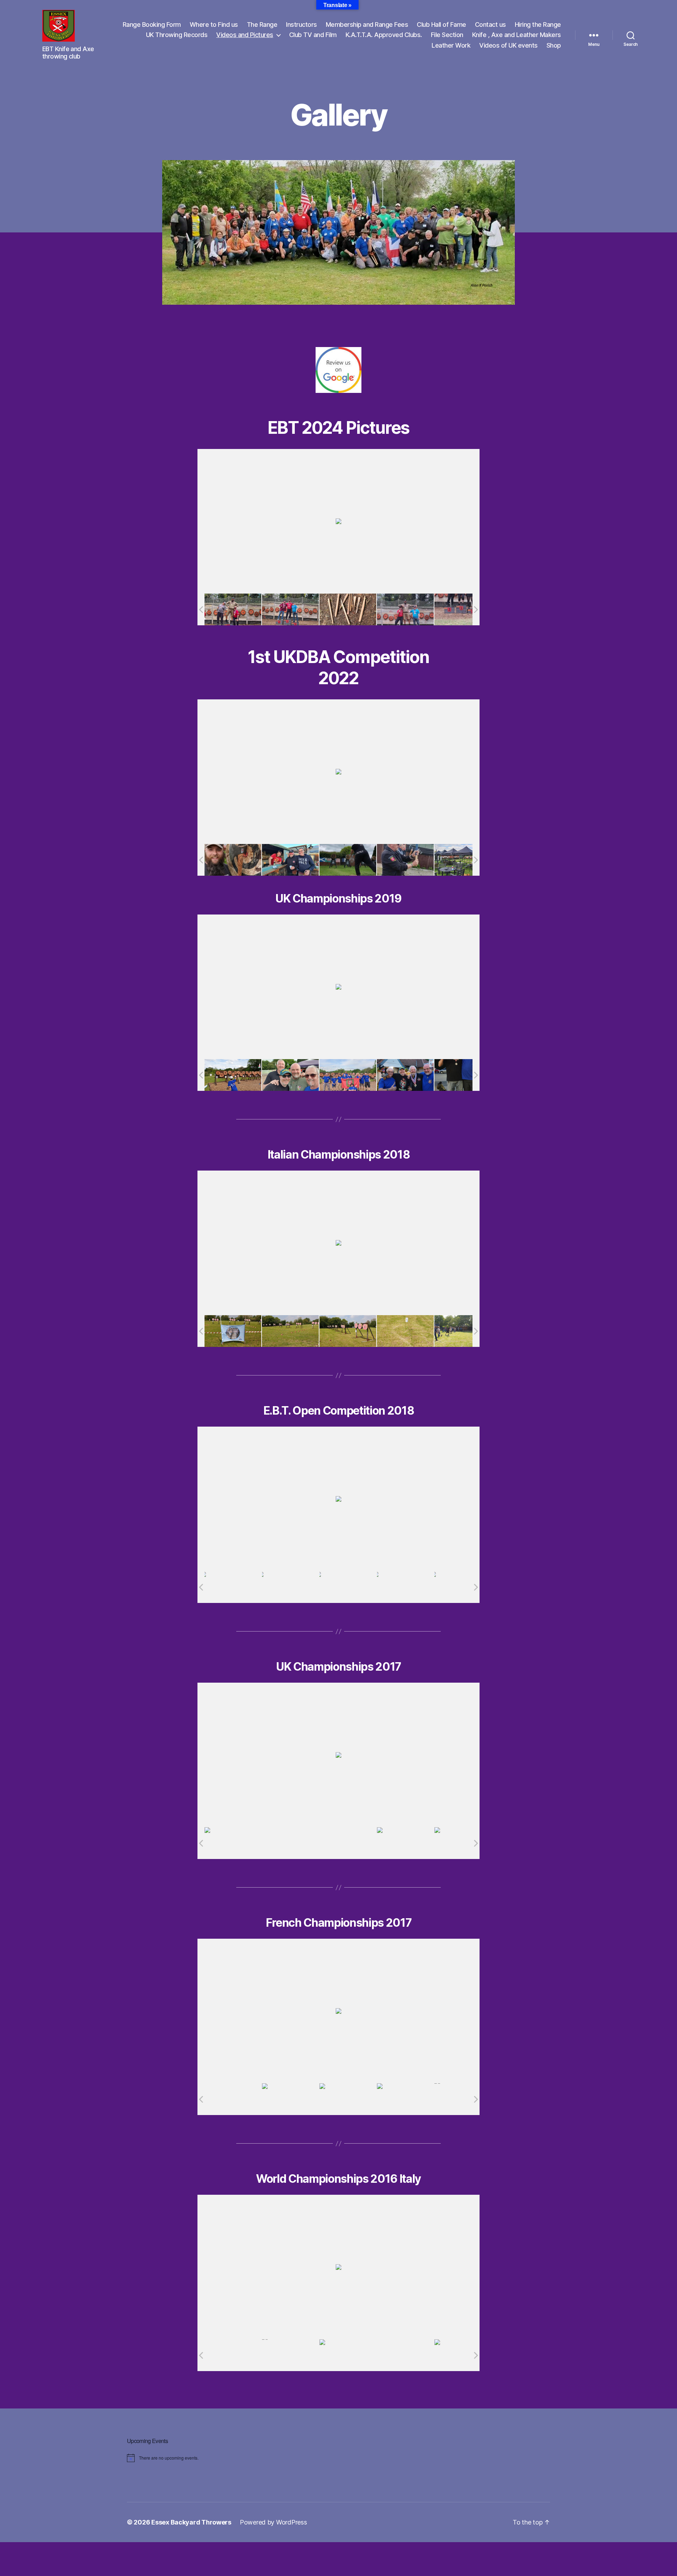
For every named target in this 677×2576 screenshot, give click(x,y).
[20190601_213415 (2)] (405, 1075)
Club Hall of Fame (441, 25)
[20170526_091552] (348, 2099)
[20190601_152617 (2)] (233, 1075)
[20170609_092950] (348, 1843)
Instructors (301, 25)
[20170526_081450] (290, 2099)
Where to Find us (214, 25)
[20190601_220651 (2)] (463, 1075)
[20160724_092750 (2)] (348, 2355)
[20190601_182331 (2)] (290, 1075)
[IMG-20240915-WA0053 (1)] (405, 609)
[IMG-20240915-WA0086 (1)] (463, 609)
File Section (447, 35)
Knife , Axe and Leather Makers (517, 35)
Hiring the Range (538, 25)
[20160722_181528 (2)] (290, 2355)
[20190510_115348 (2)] (348, 1331)
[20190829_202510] (405, 1587)
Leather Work (451, 45)
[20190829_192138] (348, 1587)
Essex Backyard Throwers (191, 2522)
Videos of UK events (508, 45)
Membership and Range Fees (367, 25)
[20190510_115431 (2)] (405, 1331)
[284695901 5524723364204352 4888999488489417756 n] (463, 860)
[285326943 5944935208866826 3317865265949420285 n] (348, 860)
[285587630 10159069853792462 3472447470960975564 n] (291, 860)
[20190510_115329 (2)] (290, 1331)
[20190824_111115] (290, 1587)
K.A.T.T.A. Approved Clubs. (384, 35)
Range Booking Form (152, 25)
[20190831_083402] (463, 1587)
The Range (262, 25)
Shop (554, 45)
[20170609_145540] (463, 1843)
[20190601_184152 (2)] (348, 1075)
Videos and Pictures (245, 35)
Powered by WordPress (273, 2522)
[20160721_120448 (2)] (463, 2355)
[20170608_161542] (233, 1843)
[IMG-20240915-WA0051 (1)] (348, 610)
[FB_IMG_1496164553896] (233, 2099)
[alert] (238, 2458)
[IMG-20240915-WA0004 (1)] (290, 610)
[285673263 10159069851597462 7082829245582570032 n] (405, 860)
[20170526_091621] (463, 2099)
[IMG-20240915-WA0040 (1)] (233, 610)
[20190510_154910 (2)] (463, 1331)
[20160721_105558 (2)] (405, 2355)
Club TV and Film (313, 35)
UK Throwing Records (177, 35)
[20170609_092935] (290, 1843)
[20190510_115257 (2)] (233, 1331)
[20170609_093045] (405, 1843)
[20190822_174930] (233, 1587)
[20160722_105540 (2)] (233, 2355)
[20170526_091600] (405, 2099)
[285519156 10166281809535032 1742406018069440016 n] (233, 860)
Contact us (490, 25)
